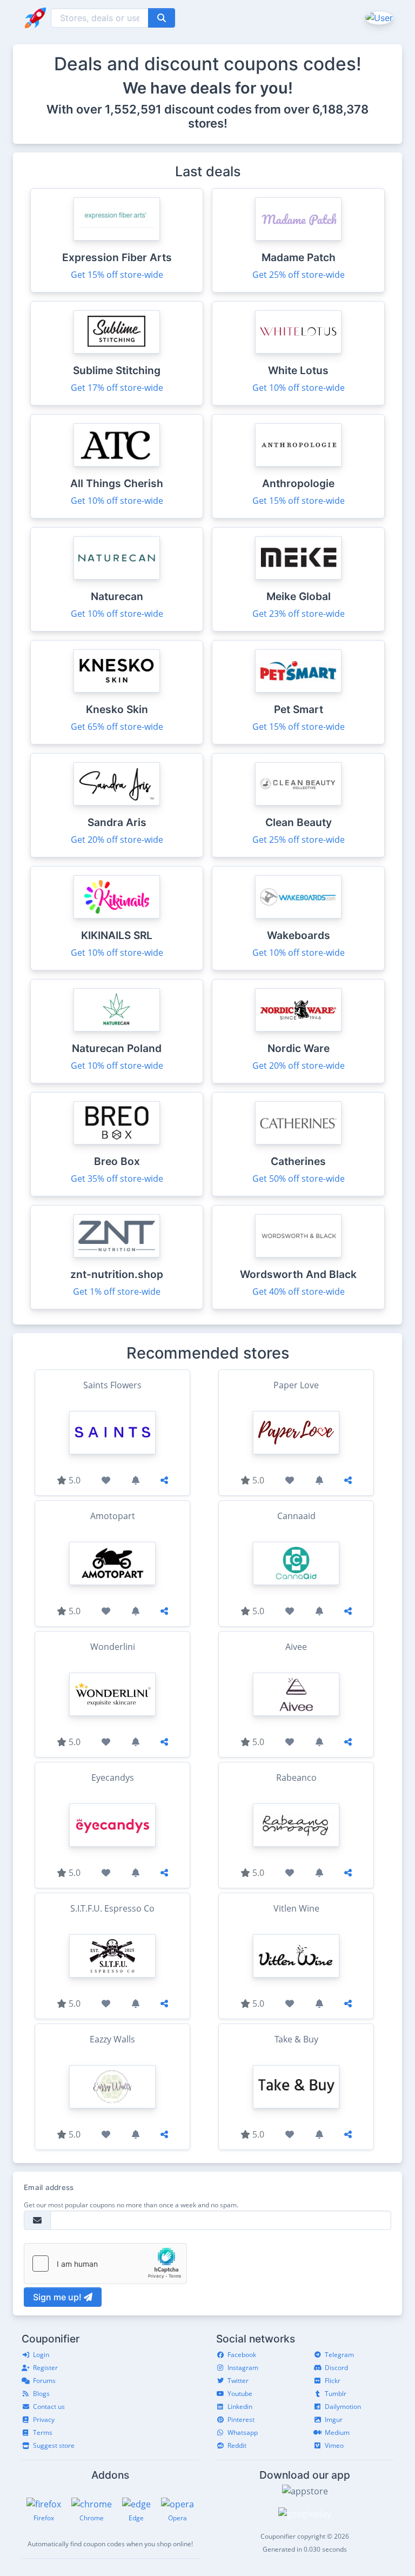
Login (41, 2355)
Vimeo (334, 2445)
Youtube (240, 2394)
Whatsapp (243, 2432)
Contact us (49, 2407)
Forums (44, 2381)
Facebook (242, 2355)
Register (45, 2368)
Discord (336, 2368)
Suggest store (54, 2445)
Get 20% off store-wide (117, 840)
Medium (337, 2432)
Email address (49, 2187)
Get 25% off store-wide (299, 275)
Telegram (339, 2355)
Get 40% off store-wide (299, 1292)
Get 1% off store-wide (117, 1292)
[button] (378, 17)
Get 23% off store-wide (299, 614)
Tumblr (336, 2394)
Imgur (334, 2419)
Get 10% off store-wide (299, 388)
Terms (43, 2432)
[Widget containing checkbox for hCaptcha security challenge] (105, 2264)
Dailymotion (343, 2407)
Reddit (237, 2445)
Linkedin (240, 2407)
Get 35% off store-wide (117, 1179)
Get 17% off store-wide (117, 388)
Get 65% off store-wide (117, 727)
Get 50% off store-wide (299, 1179)
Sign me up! (58, 2297)
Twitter (238, 2381)
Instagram (243, 2368)
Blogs (41, 2394)
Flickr (333, 2381)
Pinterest (241, 2419)
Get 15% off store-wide (117, 275)
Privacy (44, 2419)
